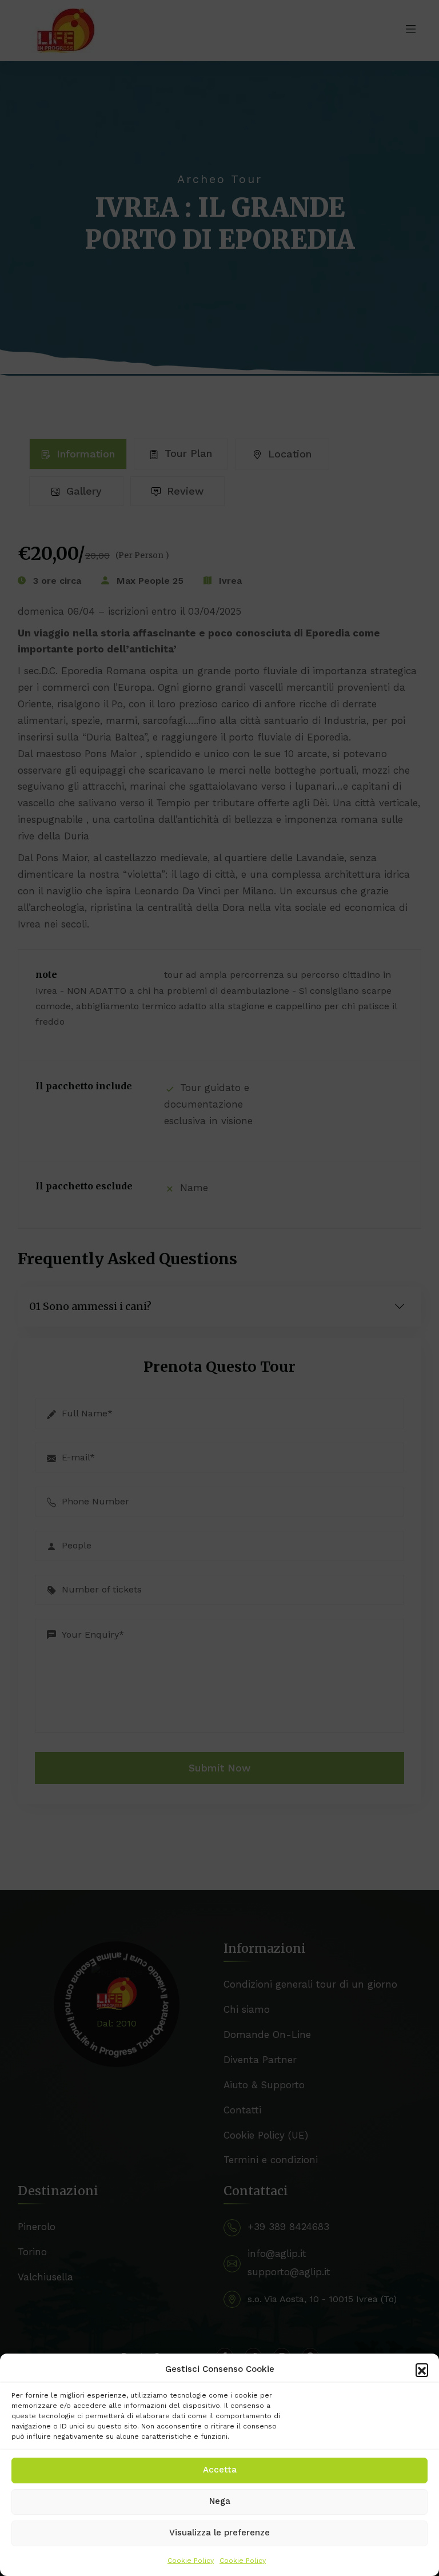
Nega (220, 2501)
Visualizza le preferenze (219, 2533)
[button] (422, 2370)
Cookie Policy (191, 2561)
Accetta (220, 2470)
